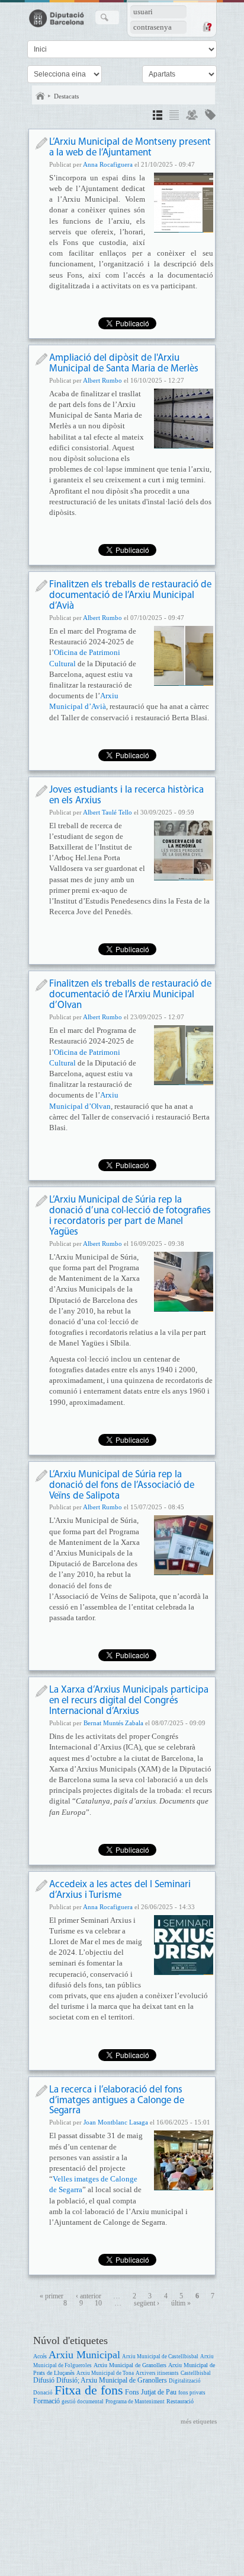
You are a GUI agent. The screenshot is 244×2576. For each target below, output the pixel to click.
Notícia (41, 143)
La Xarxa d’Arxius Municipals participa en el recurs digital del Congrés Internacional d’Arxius (129, 1701)
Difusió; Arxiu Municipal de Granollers (112, 2381)
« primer (52, 2296)
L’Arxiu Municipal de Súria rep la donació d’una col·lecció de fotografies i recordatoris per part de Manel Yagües (130, 1216)
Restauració (180, 2401)
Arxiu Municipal (84, 2355)
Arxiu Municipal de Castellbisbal (160, 2356)
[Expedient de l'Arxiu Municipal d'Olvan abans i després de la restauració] (184, 1055)
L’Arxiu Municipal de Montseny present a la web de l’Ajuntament (130, 147)
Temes (210, 117)
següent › (147, 2303)
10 (98, 2303)
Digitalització (185, 2381)
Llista (174, 117)
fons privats (192, 2393)
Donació (43, 2393)
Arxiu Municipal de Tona (105, 2373)
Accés (40, 2356)
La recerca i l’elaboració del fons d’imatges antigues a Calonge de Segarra (117, 2100)
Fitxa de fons (89, 2390)
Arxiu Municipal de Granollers (130, 2365)
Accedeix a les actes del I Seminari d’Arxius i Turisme (120, 1890)
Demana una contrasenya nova (207, 27)
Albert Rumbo (102, 380)
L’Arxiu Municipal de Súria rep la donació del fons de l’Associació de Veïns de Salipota (122, 1485)
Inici (40, 96)
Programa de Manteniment (135, 2402)
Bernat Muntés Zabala (113, 1723)
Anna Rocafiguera (108, 164)
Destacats (66, 96)
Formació (46, 2401)
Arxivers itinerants (157, 2373)
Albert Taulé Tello (107, 812)
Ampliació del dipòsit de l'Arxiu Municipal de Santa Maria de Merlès (124, 363)
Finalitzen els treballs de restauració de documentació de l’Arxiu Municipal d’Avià (130, 595)
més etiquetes (199, 2421)
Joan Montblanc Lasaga (116, 2122)
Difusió (44, 2381)
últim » (181, 2303)
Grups (192, 117)
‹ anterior (89, 2296)
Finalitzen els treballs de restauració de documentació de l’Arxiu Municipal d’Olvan (130, 995)
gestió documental (83, 2402)
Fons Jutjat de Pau (151, 2392)
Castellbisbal (196, 2373)
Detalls (158, 117)
